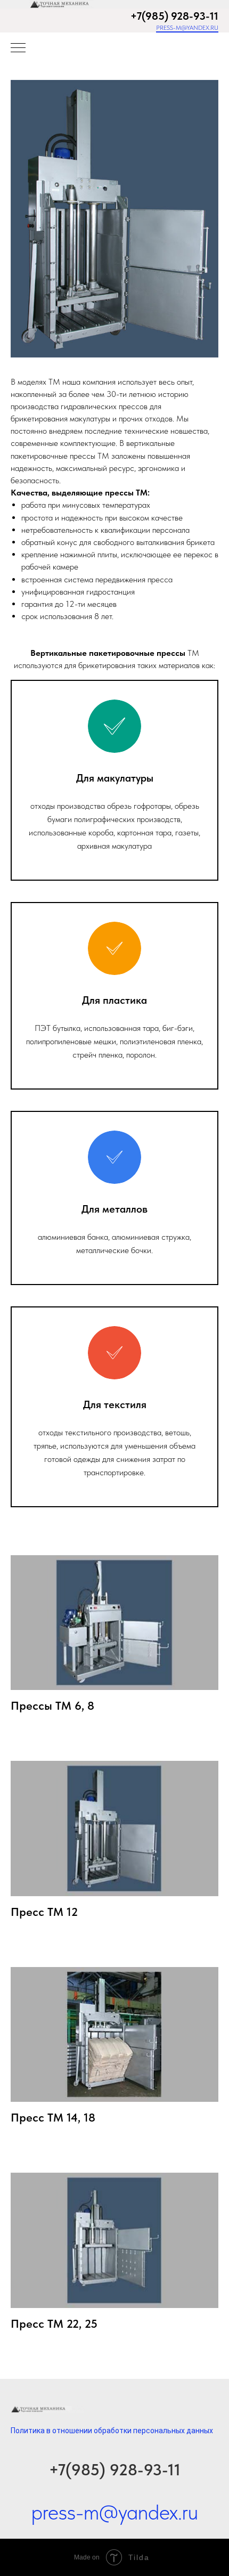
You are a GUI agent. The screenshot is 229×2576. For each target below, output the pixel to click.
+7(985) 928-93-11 (115, 2469)
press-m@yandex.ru (187, 28)
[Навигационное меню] (18, 48)
